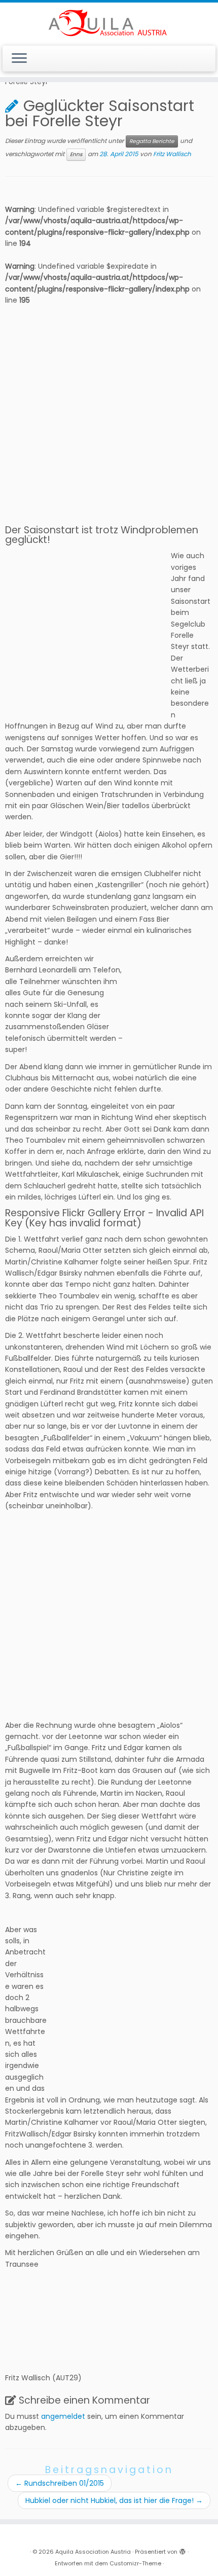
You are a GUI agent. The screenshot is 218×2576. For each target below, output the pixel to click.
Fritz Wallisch (172, 154)
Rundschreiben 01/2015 (60, 2483)
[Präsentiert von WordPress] (183, 2550)
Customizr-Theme (135, 2563)
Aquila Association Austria (93, 2552)
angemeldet (63, 2416)
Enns (76, 154)
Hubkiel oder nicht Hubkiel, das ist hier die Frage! (114, 2500)
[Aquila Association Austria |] (109, 23)
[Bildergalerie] (32, 2282)
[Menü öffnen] (19, 59)
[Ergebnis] (13, 2282)
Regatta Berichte (152, 141)
